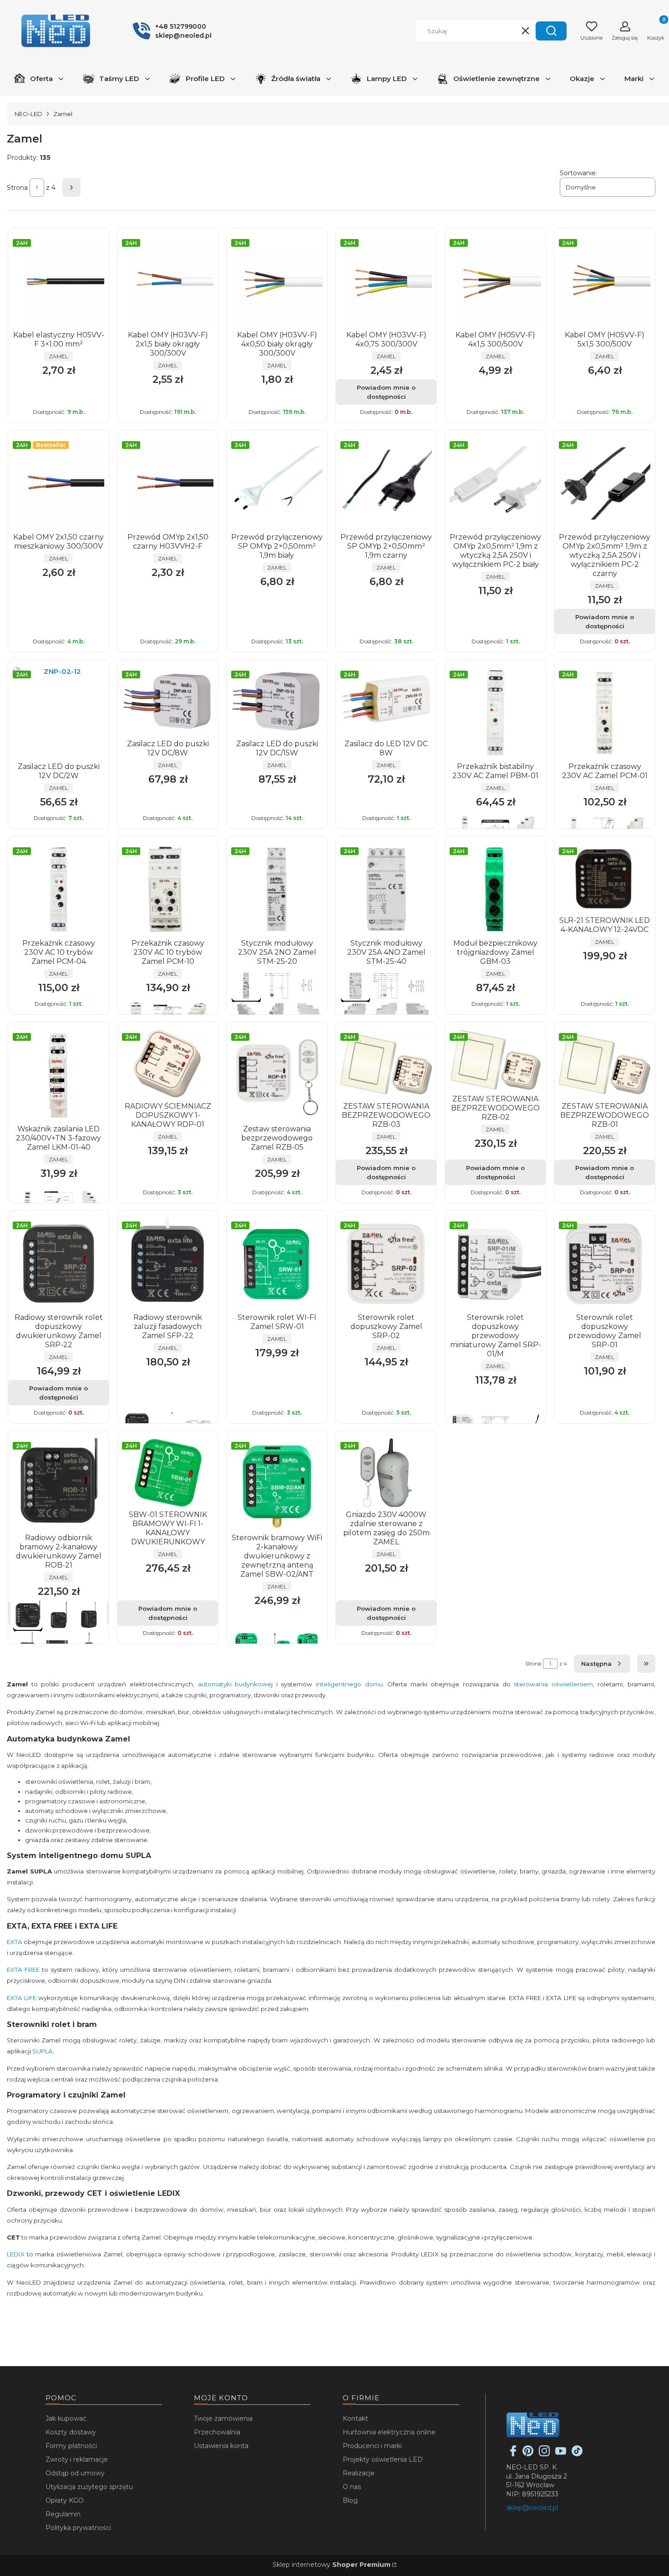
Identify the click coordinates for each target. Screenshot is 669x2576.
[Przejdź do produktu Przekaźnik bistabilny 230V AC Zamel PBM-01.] (495, 713)
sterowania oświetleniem (553, 1684)
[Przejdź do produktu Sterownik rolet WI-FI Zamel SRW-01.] (277, 1264)
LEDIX (16, 2254)
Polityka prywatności (78, 2528)
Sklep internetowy (332, 2565)
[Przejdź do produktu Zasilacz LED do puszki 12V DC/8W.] (168, 701)
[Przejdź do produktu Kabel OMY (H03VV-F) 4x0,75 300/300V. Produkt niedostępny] (386, 281)
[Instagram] (544, 2454)
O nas (352, 2487)
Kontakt (355, 2418)
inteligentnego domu (349, 1684)
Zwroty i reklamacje (77, 2459)
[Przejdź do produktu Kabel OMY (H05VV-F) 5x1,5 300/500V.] (605, 281)
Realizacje (359, 2473)
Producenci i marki (372, 2446)
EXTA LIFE (22, 1998)
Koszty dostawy (71, 2432)
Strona (17, 188)
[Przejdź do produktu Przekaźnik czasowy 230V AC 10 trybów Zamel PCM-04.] (58, 889)
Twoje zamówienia (223, 2418)
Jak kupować (66, 2418)
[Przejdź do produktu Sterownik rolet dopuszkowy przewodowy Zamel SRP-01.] (605, 1264)
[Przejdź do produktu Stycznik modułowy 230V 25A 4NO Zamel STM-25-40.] (386, 889)
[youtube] (561, 2454)
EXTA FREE (23, 1970)
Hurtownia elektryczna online (389, 2432)
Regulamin (63, 2514)
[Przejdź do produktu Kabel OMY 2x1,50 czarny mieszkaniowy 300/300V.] (58, 483)
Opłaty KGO (65, 2500)
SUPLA (43, 2051)
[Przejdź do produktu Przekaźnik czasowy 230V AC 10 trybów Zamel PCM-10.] (168, 889)
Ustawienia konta (221, 2446)
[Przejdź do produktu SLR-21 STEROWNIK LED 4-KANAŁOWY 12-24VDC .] (605, 878)
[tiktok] (577, 2454)
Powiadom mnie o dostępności (386, 392)
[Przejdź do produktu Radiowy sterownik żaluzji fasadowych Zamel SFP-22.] (168, 1264)
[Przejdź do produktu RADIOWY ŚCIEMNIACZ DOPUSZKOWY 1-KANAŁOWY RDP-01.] (168, 1064)
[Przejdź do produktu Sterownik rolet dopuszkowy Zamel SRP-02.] (386, 1264)
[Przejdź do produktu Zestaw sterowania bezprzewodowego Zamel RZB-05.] (277, 1075)
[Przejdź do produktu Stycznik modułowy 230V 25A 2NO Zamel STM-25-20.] (277, 889)
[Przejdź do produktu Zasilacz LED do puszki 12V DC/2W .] (58, 713)
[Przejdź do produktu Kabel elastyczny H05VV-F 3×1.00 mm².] (58, 281)
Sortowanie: (578, 173)
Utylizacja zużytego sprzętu (89, 2487)
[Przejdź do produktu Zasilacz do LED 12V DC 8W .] (386, 701)
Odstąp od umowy (75, 2473)
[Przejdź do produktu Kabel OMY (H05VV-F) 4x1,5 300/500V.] (495, 281)
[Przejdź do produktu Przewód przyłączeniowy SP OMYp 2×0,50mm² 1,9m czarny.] (386, 483)
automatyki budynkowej (236, 1684)
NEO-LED (28, 114)
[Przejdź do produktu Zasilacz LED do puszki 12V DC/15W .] (277, 701)
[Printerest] (528, 2454)
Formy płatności (71, 2446)
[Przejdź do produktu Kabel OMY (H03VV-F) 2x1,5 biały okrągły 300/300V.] (168, 281)
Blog (350, 2500)
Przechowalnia (217, 2432)
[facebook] (513, 2454)
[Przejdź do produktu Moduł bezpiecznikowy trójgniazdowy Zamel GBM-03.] (495, 889)
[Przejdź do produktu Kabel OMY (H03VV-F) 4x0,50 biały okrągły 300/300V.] (277, 281)
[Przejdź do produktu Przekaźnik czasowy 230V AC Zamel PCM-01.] (605, 713)
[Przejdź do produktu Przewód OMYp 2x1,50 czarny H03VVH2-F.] (168, 483)
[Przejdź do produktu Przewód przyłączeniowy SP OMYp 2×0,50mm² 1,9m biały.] (277, 483)
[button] (551, 31)
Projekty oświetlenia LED (383, 2459)
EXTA (15, 1942)
